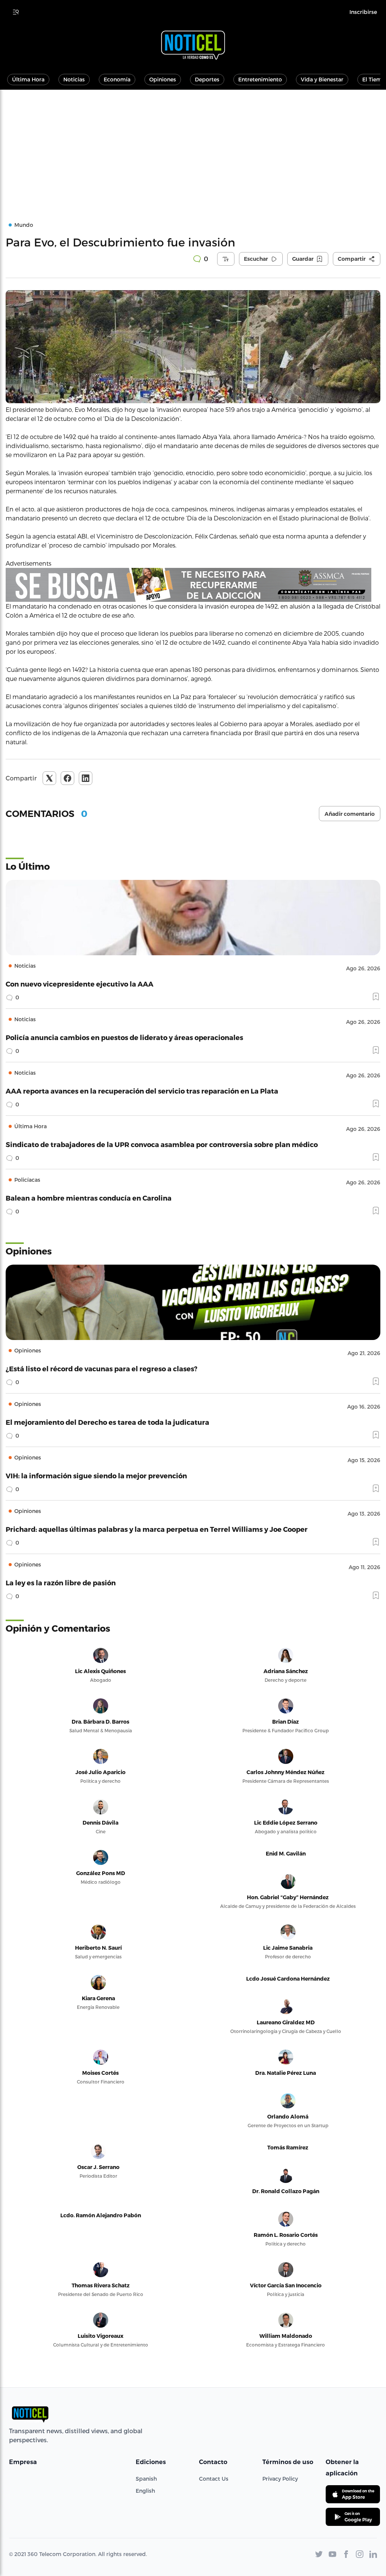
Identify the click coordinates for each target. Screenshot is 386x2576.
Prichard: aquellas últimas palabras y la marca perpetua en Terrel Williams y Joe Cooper (157, 1529)
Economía (117, 79)
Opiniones (163, 79)
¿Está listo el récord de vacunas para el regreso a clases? (102, 1368)
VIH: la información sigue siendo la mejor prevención (96, 1475)
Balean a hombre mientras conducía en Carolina (89, 1198)
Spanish (146, 2479)
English (145, 2491)
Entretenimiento (260, 79)
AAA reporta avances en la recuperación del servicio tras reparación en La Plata (142, 1091)
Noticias (74, 79)
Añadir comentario (350, 814)
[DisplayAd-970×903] (193, 585)
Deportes (207, 79)
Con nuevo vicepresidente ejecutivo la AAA (80, 984)
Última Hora (28, 79)
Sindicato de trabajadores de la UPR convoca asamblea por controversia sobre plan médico (162, 1144)
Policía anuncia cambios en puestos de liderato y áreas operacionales (124, 1037)
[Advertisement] (193, 146)
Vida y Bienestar (322, 79)
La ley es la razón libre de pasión (61, 1582)
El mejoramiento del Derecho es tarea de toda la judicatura (107, 1422)
